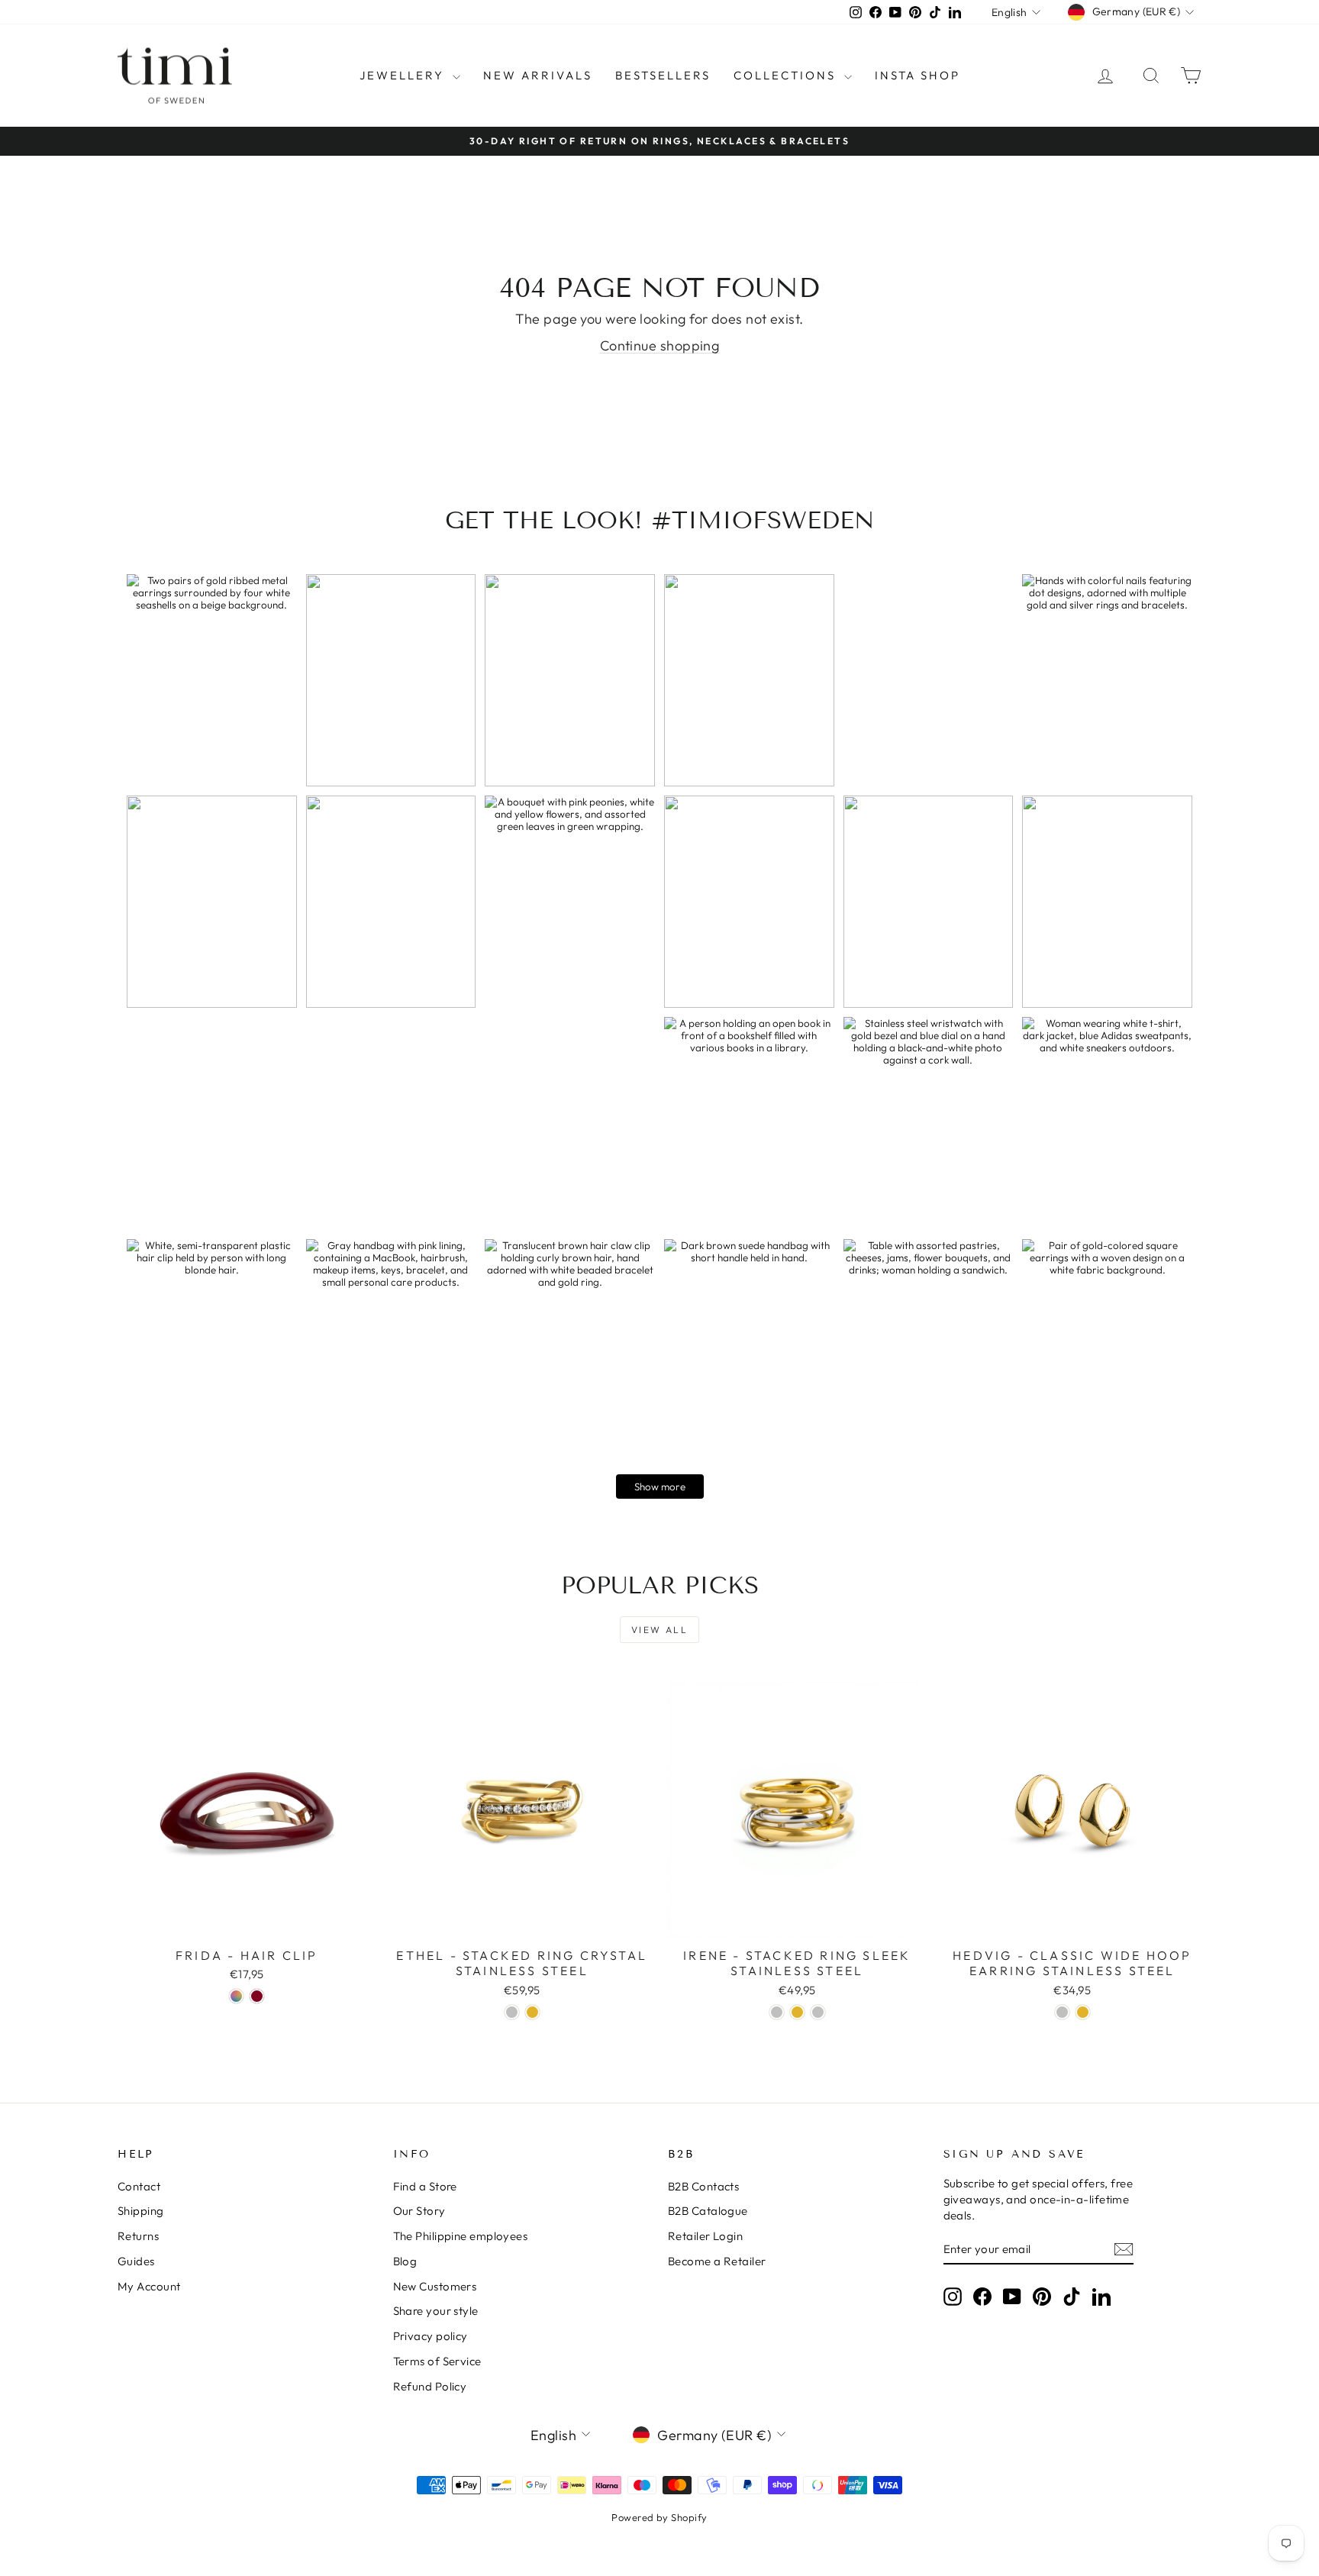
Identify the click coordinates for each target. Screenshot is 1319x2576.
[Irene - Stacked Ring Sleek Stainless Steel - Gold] (797, 2012)
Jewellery (404, 75)
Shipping (141, 2211)
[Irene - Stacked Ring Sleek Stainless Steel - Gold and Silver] (818, 2012)
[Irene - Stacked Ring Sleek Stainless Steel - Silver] (777, 2012)
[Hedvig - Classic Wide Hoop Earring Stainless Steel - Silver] (1062, 2012)
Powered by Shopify (659, 2517)
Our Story (419, 2211)
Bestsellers (663, 75)
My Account (149, 2286)
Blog (405, 2261)
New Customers (435, 2286)
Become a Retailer (717, 2261)
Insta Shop (917, 75)
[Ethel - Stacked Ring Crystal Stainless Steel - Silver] (512, 2012)
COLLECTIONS (787, 75)
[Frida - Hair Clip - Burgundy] (257, 1996)
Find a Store (425, 2186)
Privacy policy (431, 2336)
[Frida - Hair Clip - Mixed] (236, 1996)
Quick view (247, 1923)
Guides (136, 2261)
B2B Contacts (703, 2186)
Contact (139, 2186)
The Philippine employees (461, 2236)
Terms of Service (437, 2361)
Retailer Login (705, 2236)
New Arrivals (538, 75)
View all (659, 1630)
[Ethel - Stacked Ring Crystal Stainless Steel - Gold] (532, 2012)
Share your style (436, 2311)
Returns (138, 2236)
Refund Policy (430, 2386)
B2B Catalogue (708, 2211)
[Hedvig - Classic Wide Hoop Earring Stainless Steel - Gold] (1083, 2012)
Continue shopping (660, 345)
